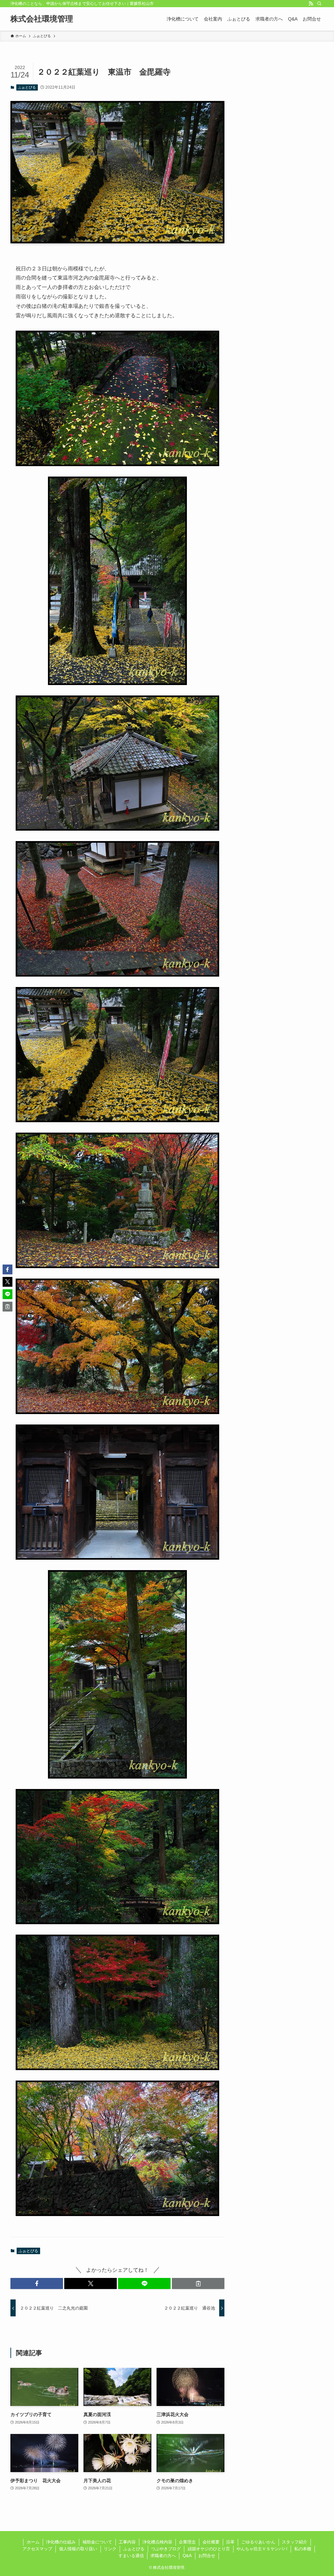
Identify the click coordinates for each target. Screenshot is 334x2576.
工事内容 (127, 2542)
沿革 (230, 2542)
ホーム (33, 2542)
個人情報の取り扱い (78, 2549)
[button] (37, 2283)
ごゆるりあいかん (258, 2542)
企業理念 (187, 2542)
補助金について (97, 2542)
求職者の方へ (163, 2556)
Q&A (187, 2556)
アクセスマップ (37, 2549)
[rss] (311, 4)
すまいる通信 (131, 2556)
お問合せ (207, 2556)
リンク (110, 2549)
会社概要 (211, 2542)
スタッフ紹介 (295, 2542)
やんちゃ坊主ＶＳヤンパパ (262, 2549)
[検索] (319, 4)
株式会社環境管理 (42, 19)
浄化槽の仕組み (61, 2542)
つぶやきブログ (166, 2549)
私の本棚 (303, 2549)
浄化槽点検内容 (157, 2542)
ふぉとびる (27, 87)
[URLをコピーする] (198, 2283)
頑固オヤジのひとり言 (209, 2549)
